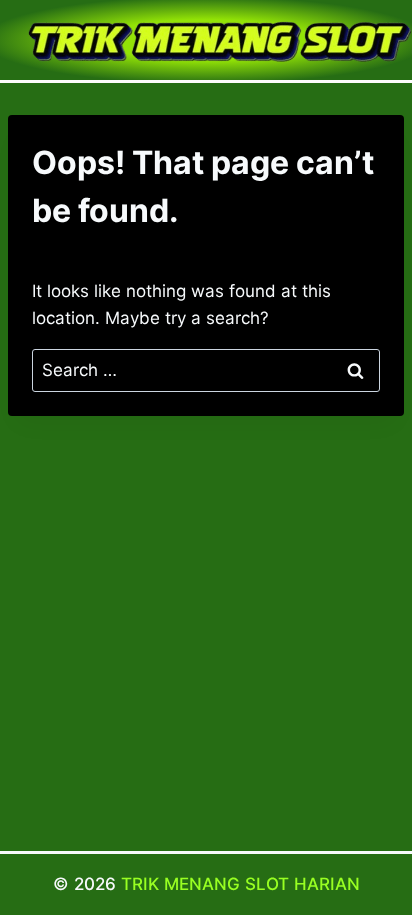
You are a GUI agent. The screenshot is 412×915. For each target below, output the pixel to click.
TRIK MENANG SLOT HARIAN (240, 884)
